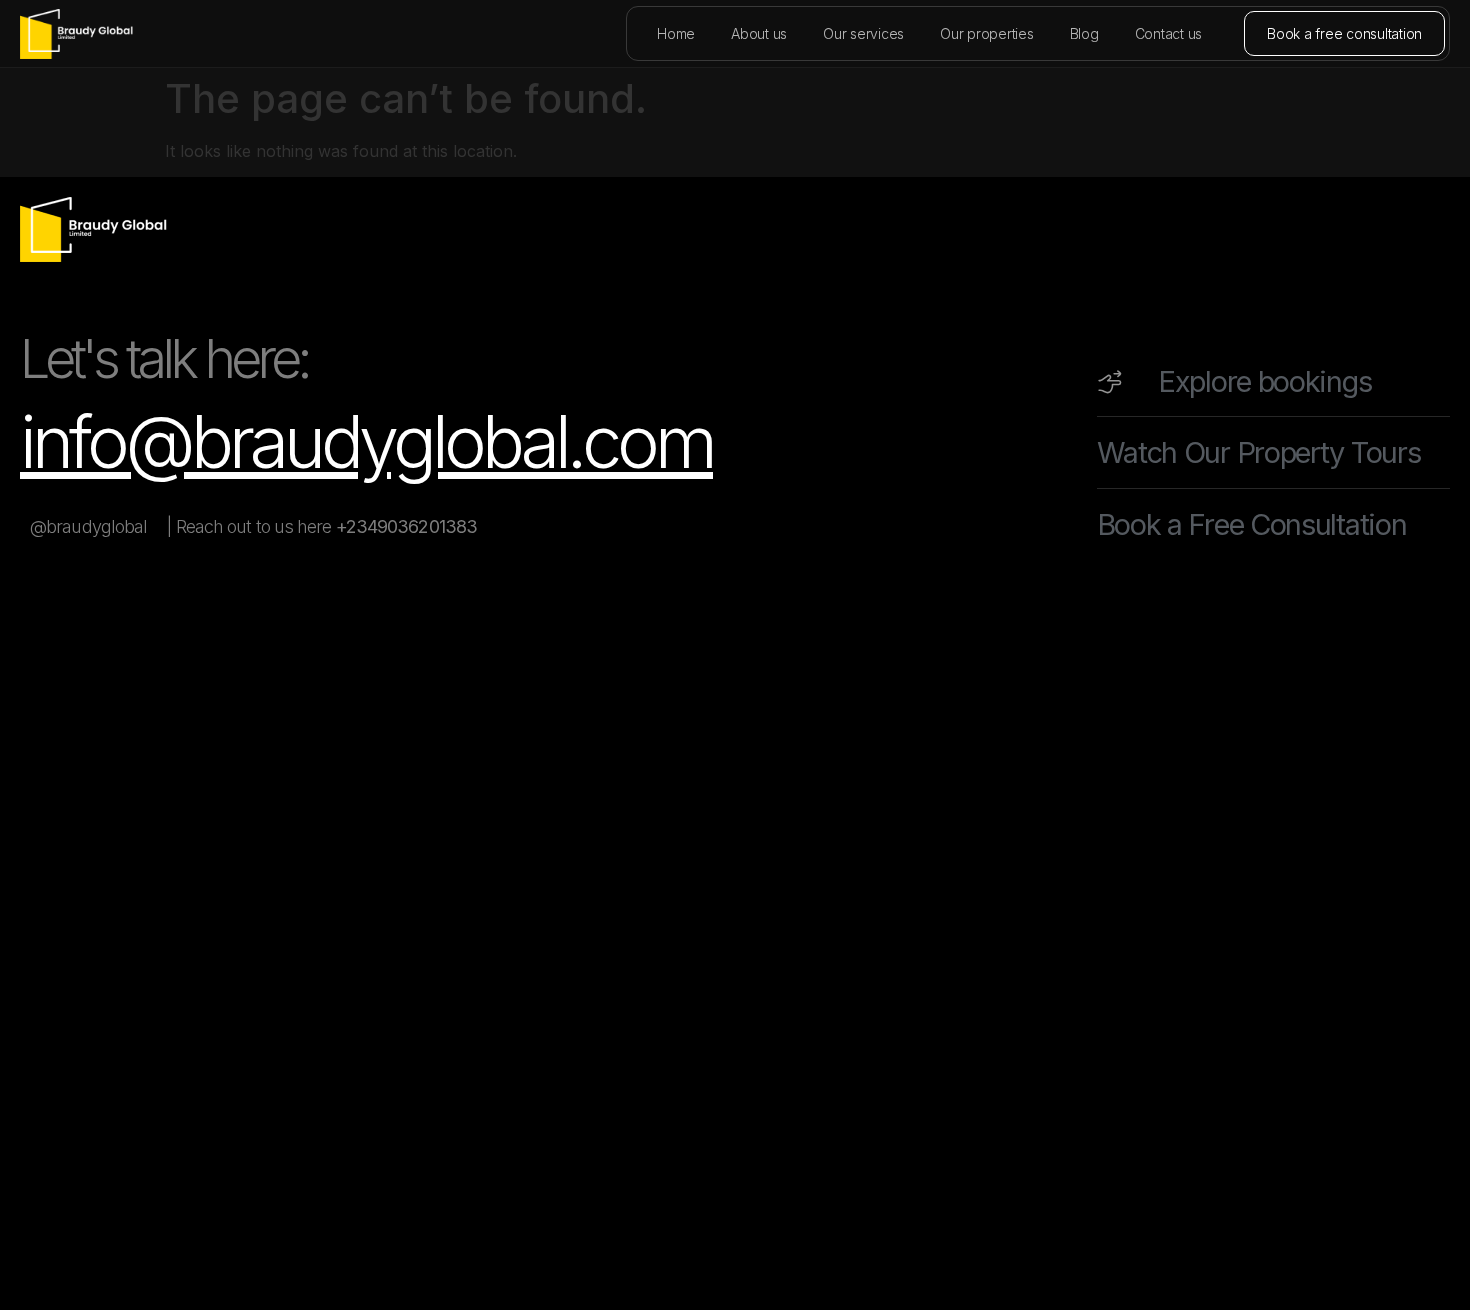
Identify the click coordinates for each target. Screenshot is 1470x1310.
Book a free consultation (1344, 33)
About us (759, 33)
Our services (863, 33)
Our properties (987, 33)
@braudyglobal (88, 526)
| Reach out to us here (322, 526)
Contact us (1169, 33)
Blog (1084, 33)
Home (676, 33)
